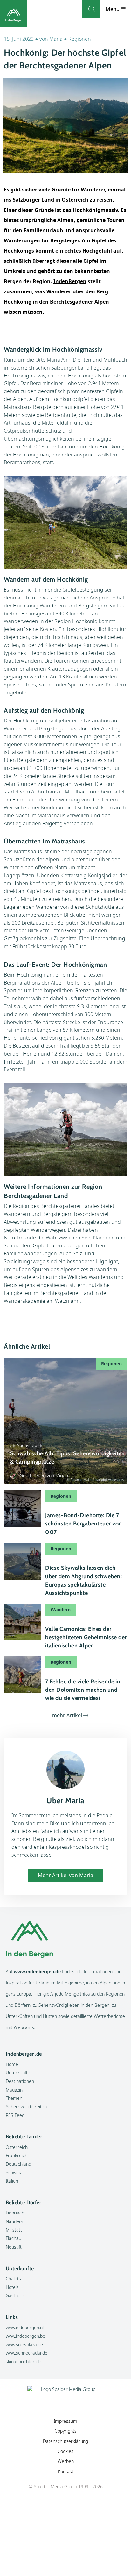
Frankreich (17, 2155)
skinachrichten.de (24, 2361)
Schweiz (14, 2173)
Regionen (80, 39)
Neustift (14, 2247)
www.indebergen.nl (25, 2327)
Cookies (65, 2451)
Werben (66, 2461)
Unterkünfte (18, 2073)
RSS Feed (15, 2115)
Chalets (13, 2279)
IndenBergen (70, 281)
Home (12, 2064)
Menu (113, 9)
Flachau (14, 2238)
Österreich (17, 2147)
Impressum (65, 2421)
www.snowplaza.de (24, 2345)
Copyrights (66, 2431)
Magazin (14, 2090)
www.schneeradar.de (27, 2353)
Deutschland (18, 2164)
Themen (14, 2098)
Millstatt (14, 2230)
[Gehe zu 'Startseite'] (14, 14)
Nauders (14, 2221)
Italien (12, 2181)
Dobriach (15, 2213)
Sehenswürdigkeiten (26, 2107)
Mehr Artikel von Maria (65, 1875)
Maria (56, 39)
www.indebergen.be (25, 2336)
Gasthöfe (15, 2296)
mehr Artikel (67, 1715)
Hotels (12, 2287)
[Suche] (91, 9)
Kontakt (66, 2471)
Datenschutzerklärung (65, 2441)
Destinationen (20, 2081)
